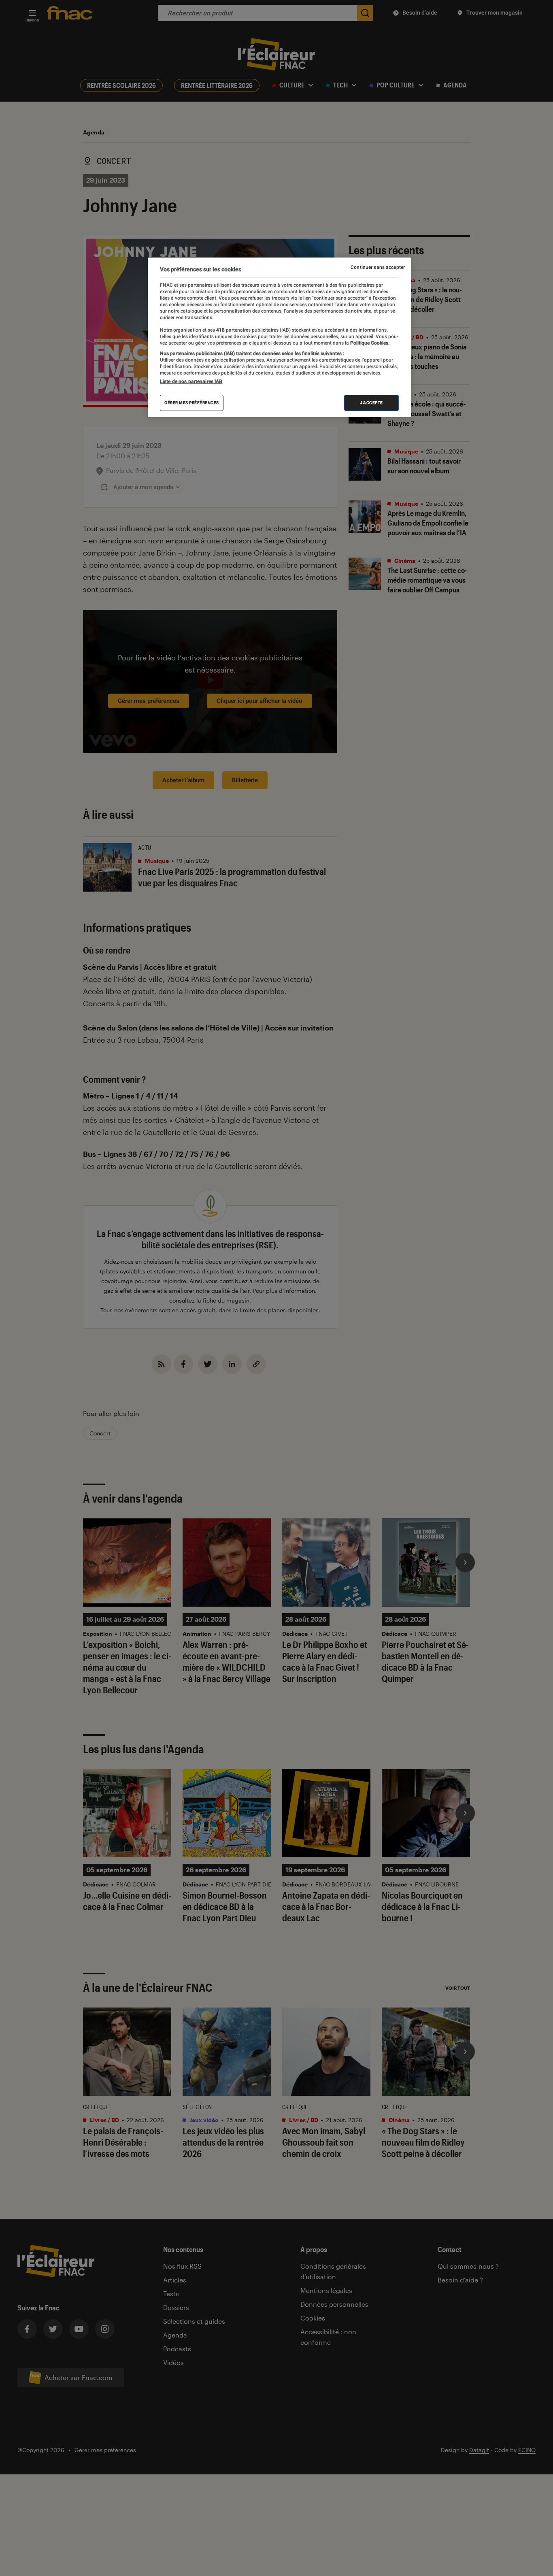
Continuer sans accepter (378, 267)
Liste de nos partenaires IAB (191, 382)
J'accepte (371, 403)
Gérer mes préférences (192, 403)
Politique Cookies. (369, 343)
